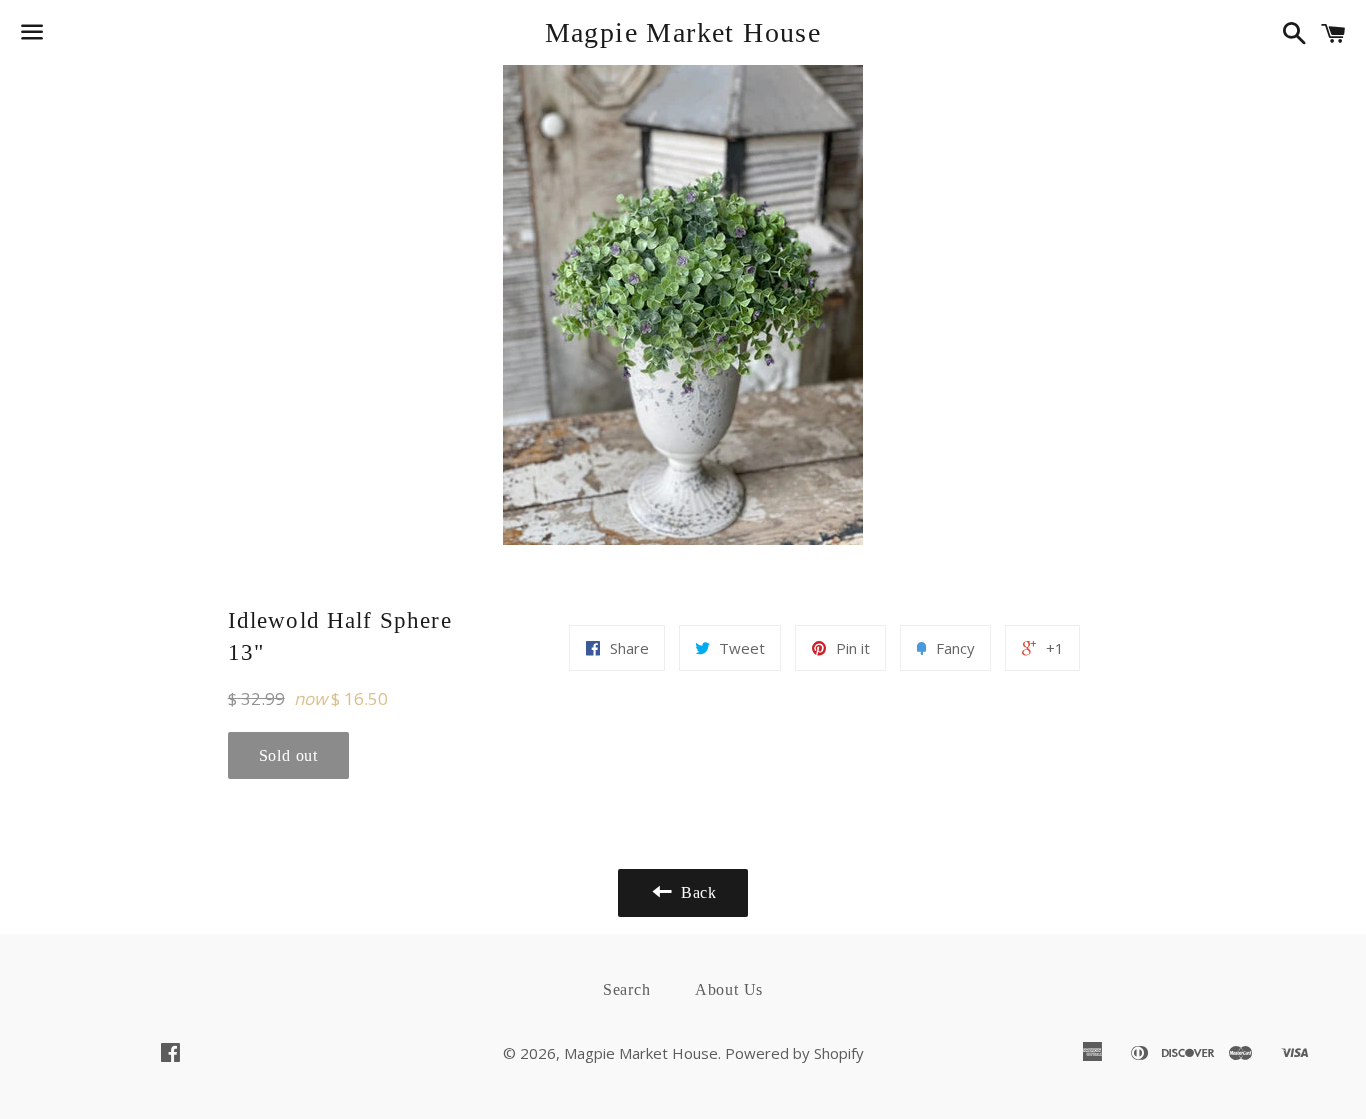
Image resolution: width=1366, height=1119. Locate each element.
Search (627, 989)
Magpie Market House (683, 32)
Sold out (288, 755)
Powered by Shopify (794, 1053)
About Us (729, 989)
